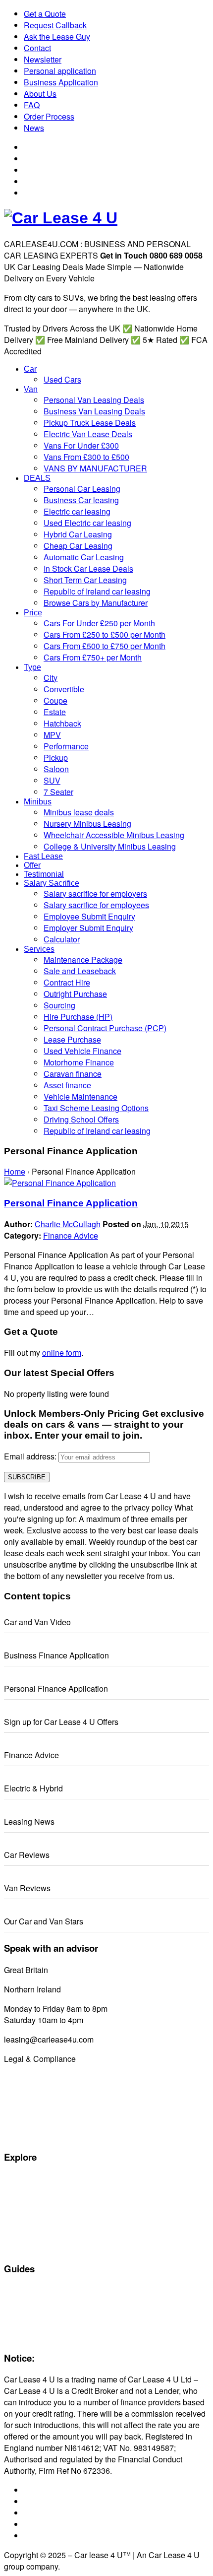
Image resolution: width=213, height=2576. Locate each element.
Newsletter (43, 59)
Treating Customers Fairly (45, 2113)
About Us (40, 94)
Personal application (60, 71)
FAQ (32, 105)
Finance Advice (71, 1235)
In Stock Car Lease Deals (44, 2247)
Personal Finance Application (71, 1203)
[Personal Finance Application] (60, 1183)
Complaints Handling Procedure (54, 2124)
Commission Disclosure (41, 2078)
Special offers (25, 2179)
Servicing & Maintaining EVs (48, 2291)
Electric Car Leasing (35, 2224)
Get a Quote (45, 14)
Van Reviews (27, 1888)
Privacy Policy (26, 2135)
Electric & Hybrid (33, 1788)
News (34, 128)
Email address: (31, 1456)
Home (15, 1171)
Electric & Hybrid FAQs (39, 2302)
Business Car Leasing (38, 2236)
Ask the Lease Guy (57, 36)
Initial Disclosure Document (47, 2090)
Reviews (17, 2325)
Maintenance (24, 2313)
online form (62, 1353)
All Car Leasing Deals (38, 2201)
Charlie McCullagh (68, 1224)
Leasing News (29, 1821)
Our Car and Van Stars (44, 1921)
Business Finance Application (56, 1655)
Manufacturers (27, 2190)
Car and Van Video (37, 1622)
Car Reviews (27, 1855)
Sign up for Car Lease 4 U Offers (61, 1722)
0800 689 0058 (77, 1970)
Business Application (61, 82)
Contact (37, 48)
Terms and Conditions (38, 2101)
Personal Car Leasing (38, 2213)
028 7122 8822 (89, 1989)
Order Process (49, 116)
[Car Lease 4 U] (61, 218)
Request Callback (55, 25)
